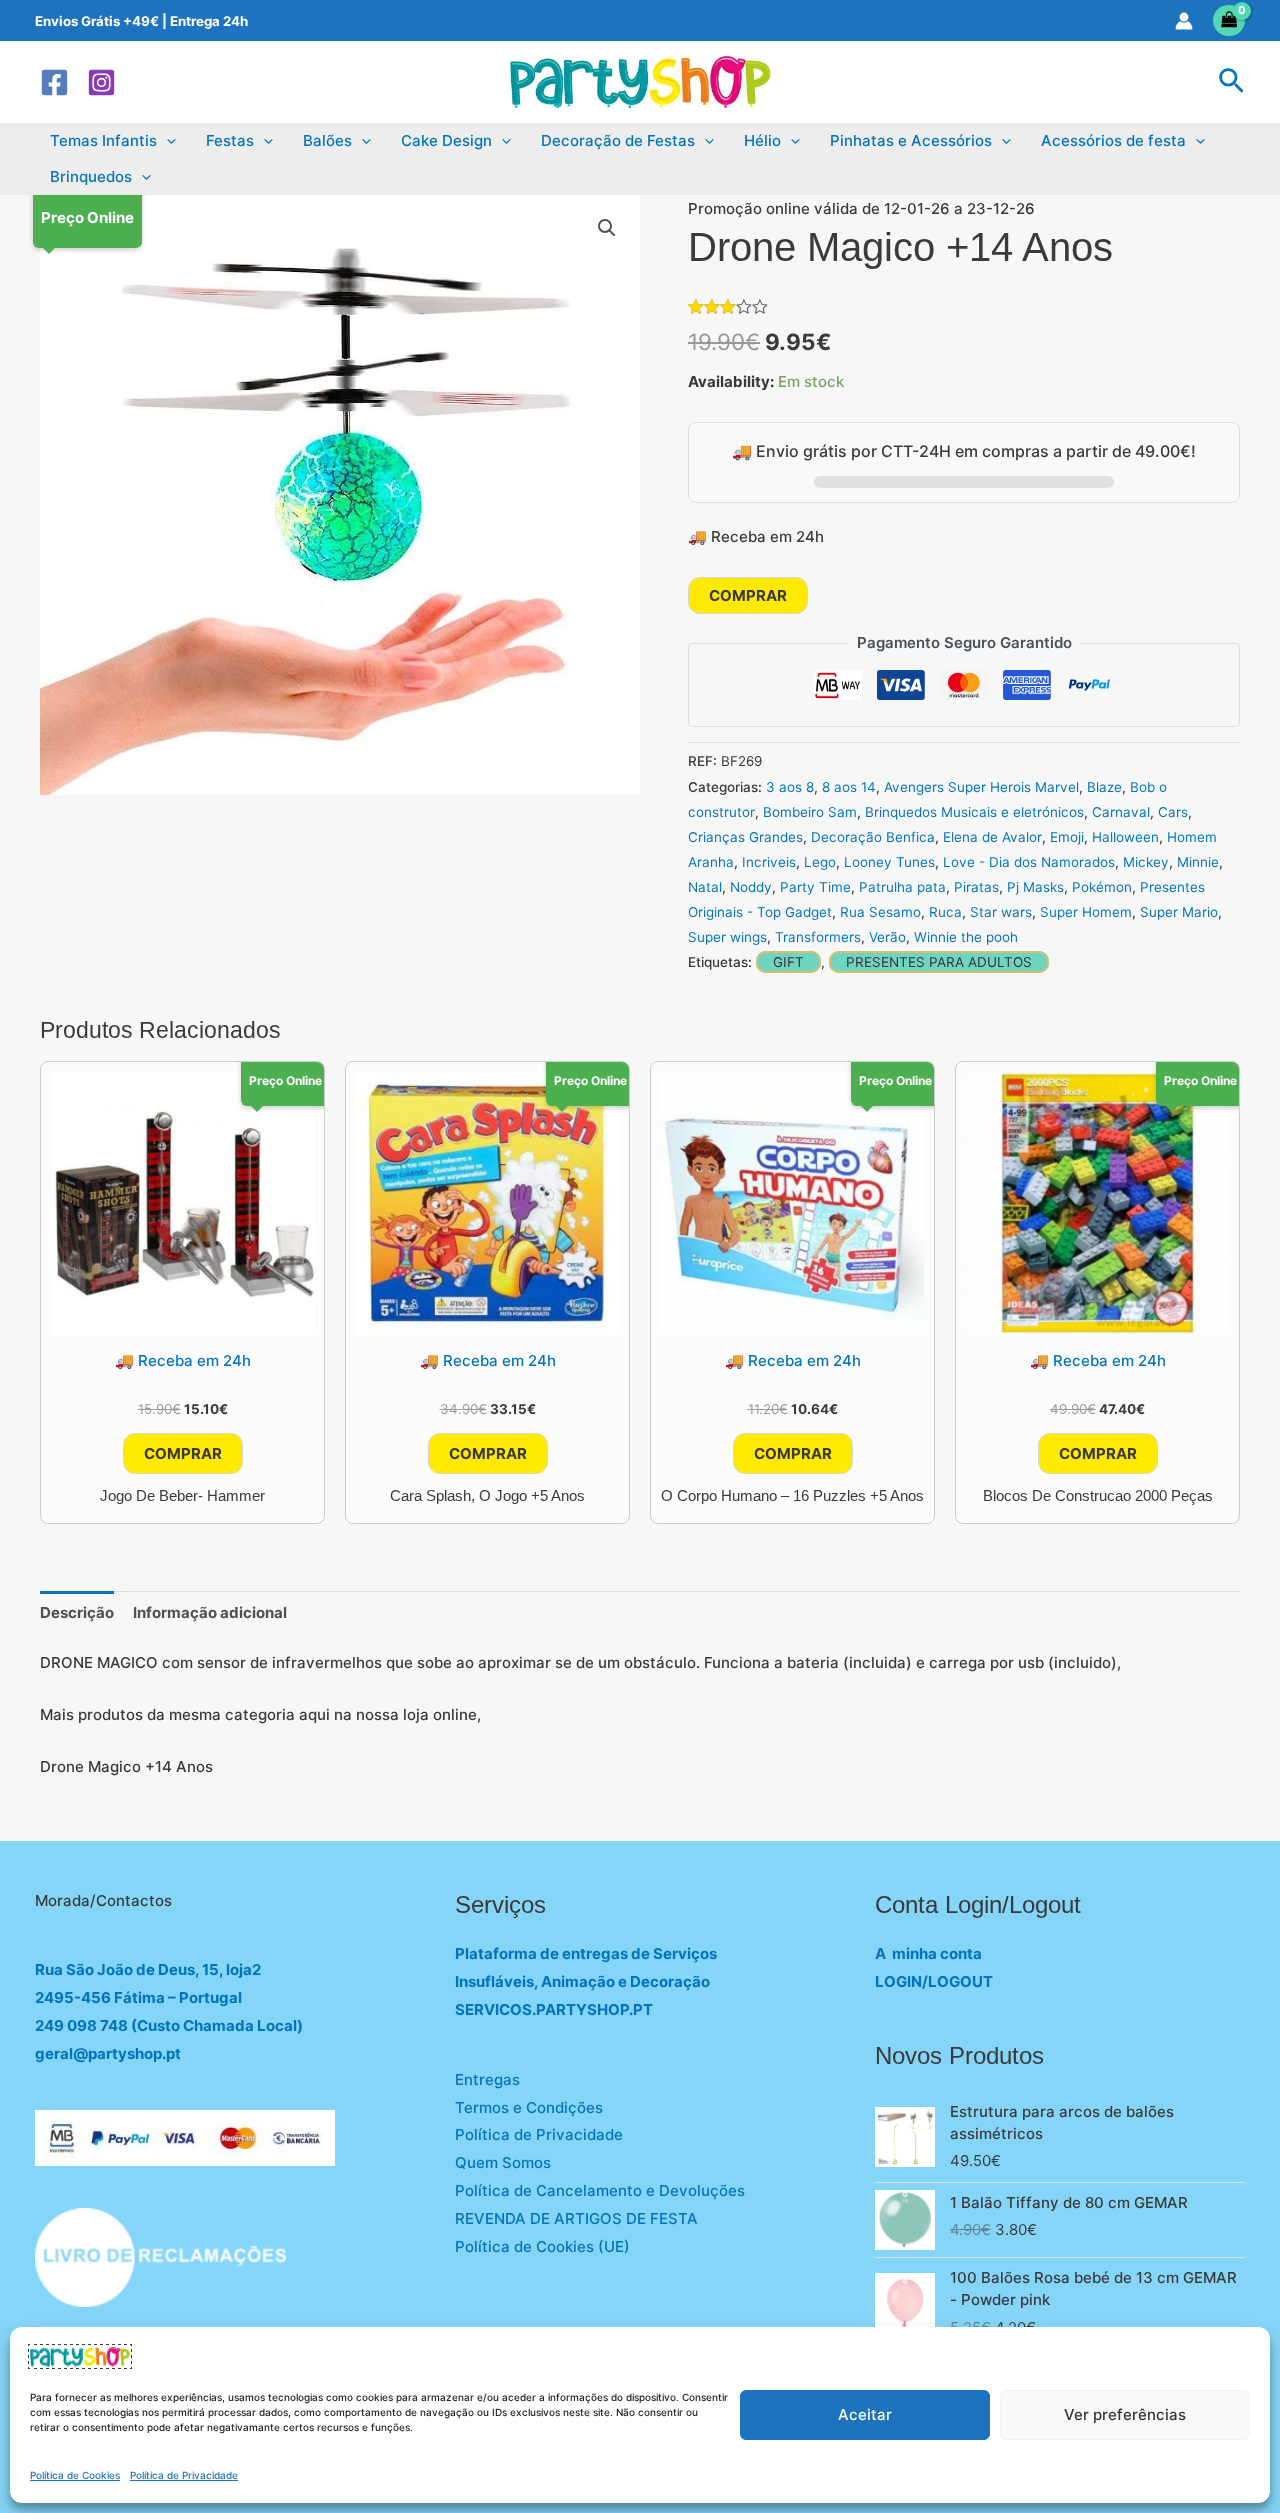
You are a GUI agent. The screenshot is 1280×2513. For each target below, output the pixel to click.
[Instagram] (101, 82)
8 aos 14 (849, 787)
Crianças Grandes (745, 837)
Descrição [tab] (77, 1612)
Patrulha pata (902, 887)
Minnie (1198, 862)
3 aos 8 (790, 787)
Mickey (1146, 862)
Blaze (1104, 787)
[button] (1231, 82)
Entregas (487, 2079)
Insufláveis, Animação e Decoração (582, 1981)
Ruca (945, 912)
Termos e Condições (529, 2107)
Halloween (1125, 837)
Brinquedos (91, 176)
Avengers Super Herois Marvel (981, 787)
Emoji (1067, 837)
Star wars (1001, 912)
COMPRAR (748, 595)
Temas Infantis (103, 140)
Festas (230, 140)
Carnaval (1121, 812)
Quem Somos (503, 2162)
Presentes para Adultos (939, 962)
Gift (788, 962)
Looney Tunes (889, 862)
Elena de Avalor (992, 837)
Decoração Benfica (873, 837)
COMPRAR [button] (183, 1453)
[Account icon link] (1184, 21)
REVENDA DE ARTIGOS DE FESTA (576, 2218)
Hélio (762, 140)
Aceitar (865, 2414)
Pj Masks (1035, 887)
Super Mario (1179, 912)
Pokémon (1102, 887)
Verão (887, 937)
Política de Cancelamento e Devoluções (600, 2190)
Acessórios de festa (1113, 140)
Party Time (815, 887)
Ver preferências (1125, 2414)
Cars (1173, 812)
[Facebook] (54, 82)
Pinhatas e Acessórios (911, 140)
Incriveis (769, 862)
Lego (820, 862)
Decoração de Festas (618, 140)
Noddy (751, 887)
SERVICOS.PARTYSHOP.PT (554, 2009)
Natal (705, 887)
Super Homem (1086, 912)
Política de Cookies (75, 2475)
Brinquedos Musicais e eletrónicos (974, 812)
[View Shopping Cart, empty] (1229, 20)
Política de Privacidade (184, 2475)
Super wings (727, 937)
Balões (327, 140)
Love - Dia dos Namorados (1029, 862)
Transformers (818, 937)
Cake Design (446, 140)
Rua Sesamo (880, 912)
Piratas (976, 887)
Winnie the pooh (966, 937)
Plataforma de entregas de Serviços (586, 1953)
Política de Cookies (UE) (542, 2246)
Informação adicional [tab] (210, 1612)
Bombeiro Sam (810, 812)
